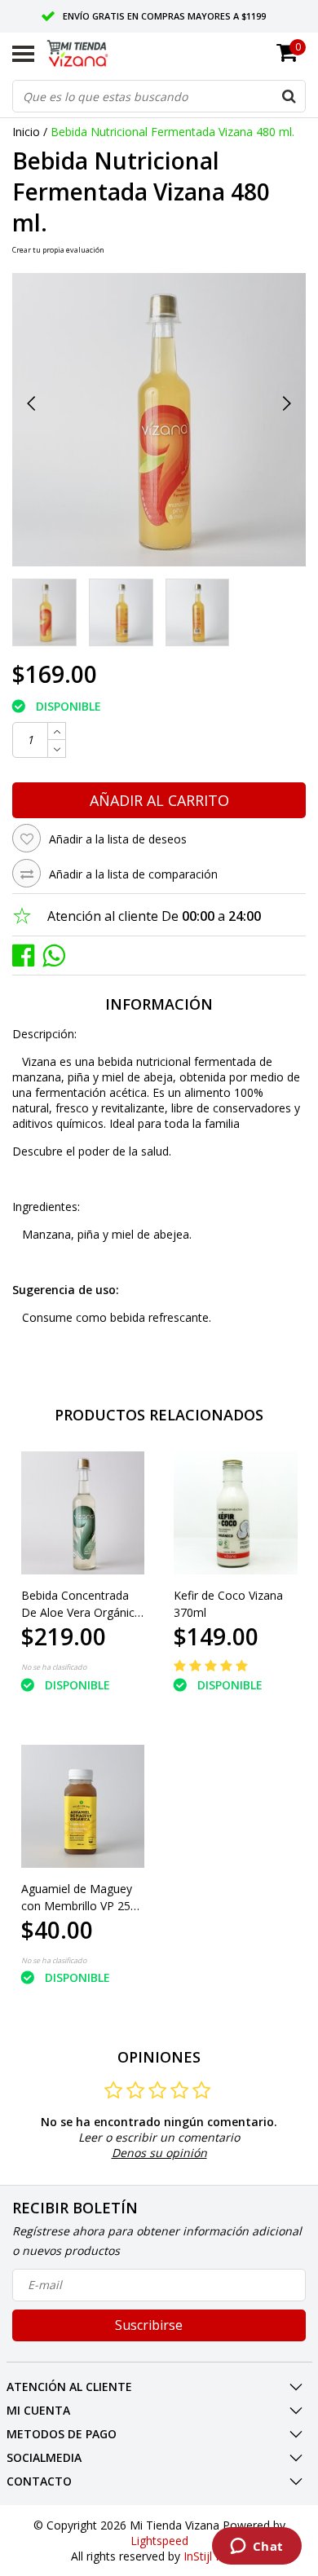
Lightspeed (159, 2541)
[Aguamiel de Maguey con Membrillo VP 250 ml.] (83, 1807)
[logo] (92, 54)
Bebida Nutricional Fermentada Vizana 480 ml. (172, 132)
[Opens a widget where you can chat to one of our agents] (256, 2547)
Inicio (26, 132)
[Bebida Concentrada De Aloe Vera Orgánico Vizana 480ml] (83, 1513)
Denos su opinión (159, 2153)
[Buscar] (289, 96)
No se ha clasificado (54, 1667)
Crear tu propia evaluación (58, 250)
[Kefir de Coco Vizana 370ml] (236, 1513)
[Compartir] (27, 955)
